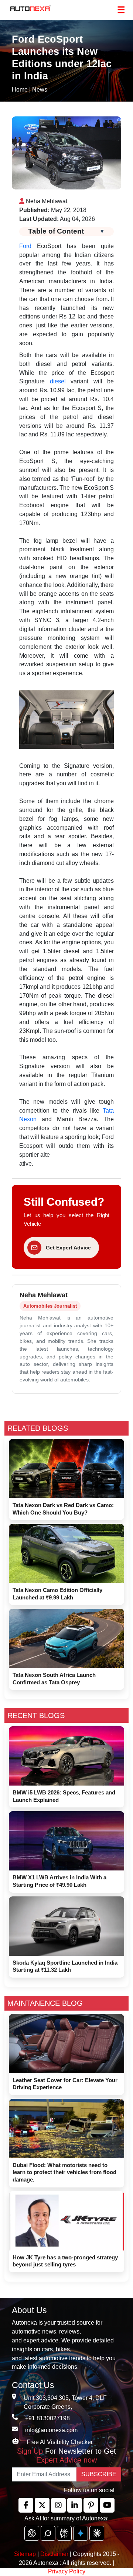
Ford (25, 246)
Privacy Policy (67, 2571)
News (40, 90)
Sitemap (26, 2554)
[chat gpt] (32, 2533)
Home (20, 90)
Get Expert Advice (68, 1248)
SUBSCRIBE (99, 2474)
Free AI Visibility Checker (60, 2442)
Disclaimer (54, 2554)
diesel (58, 381)
